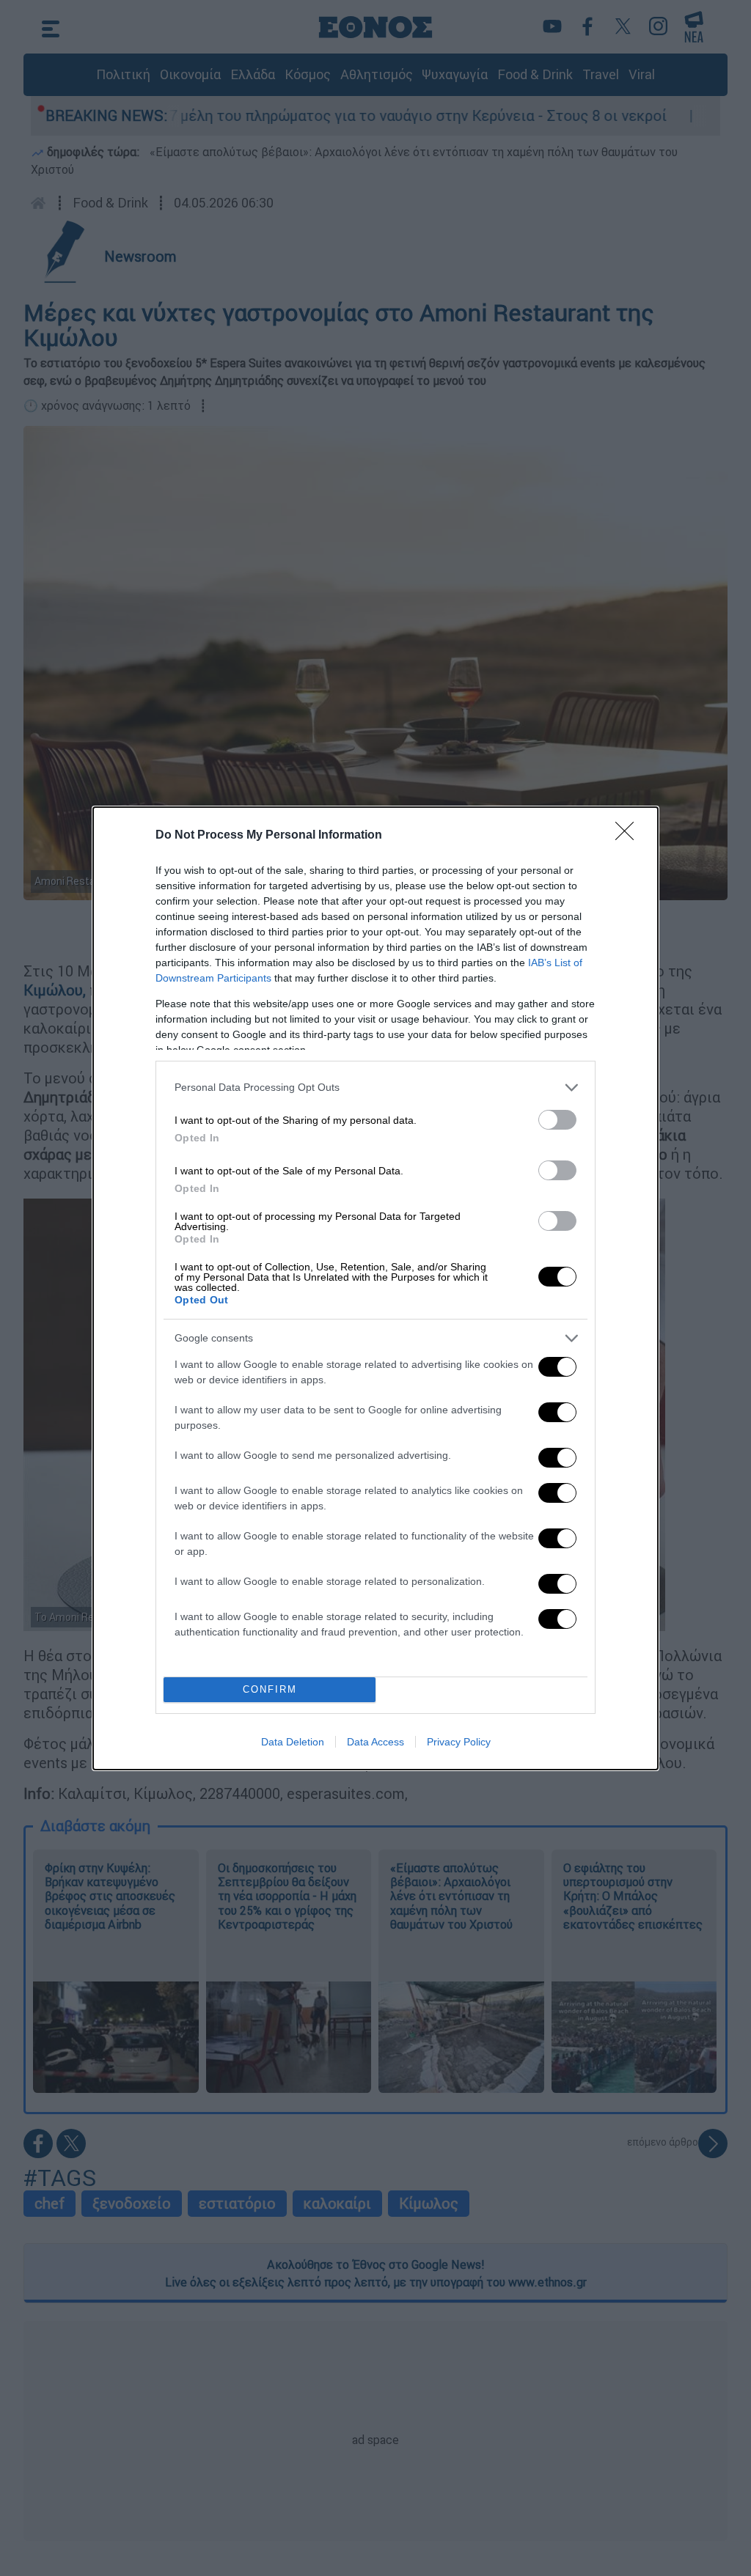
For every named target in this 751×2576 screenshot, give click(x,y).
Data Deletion (293, 1742)
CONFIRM (270, 1689)
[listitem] (375, 1088)
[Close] (629, 836)
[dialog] (375, 1288)
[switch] (557, 1120)
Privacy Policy (459, 1742)
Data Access (375, 1742)
